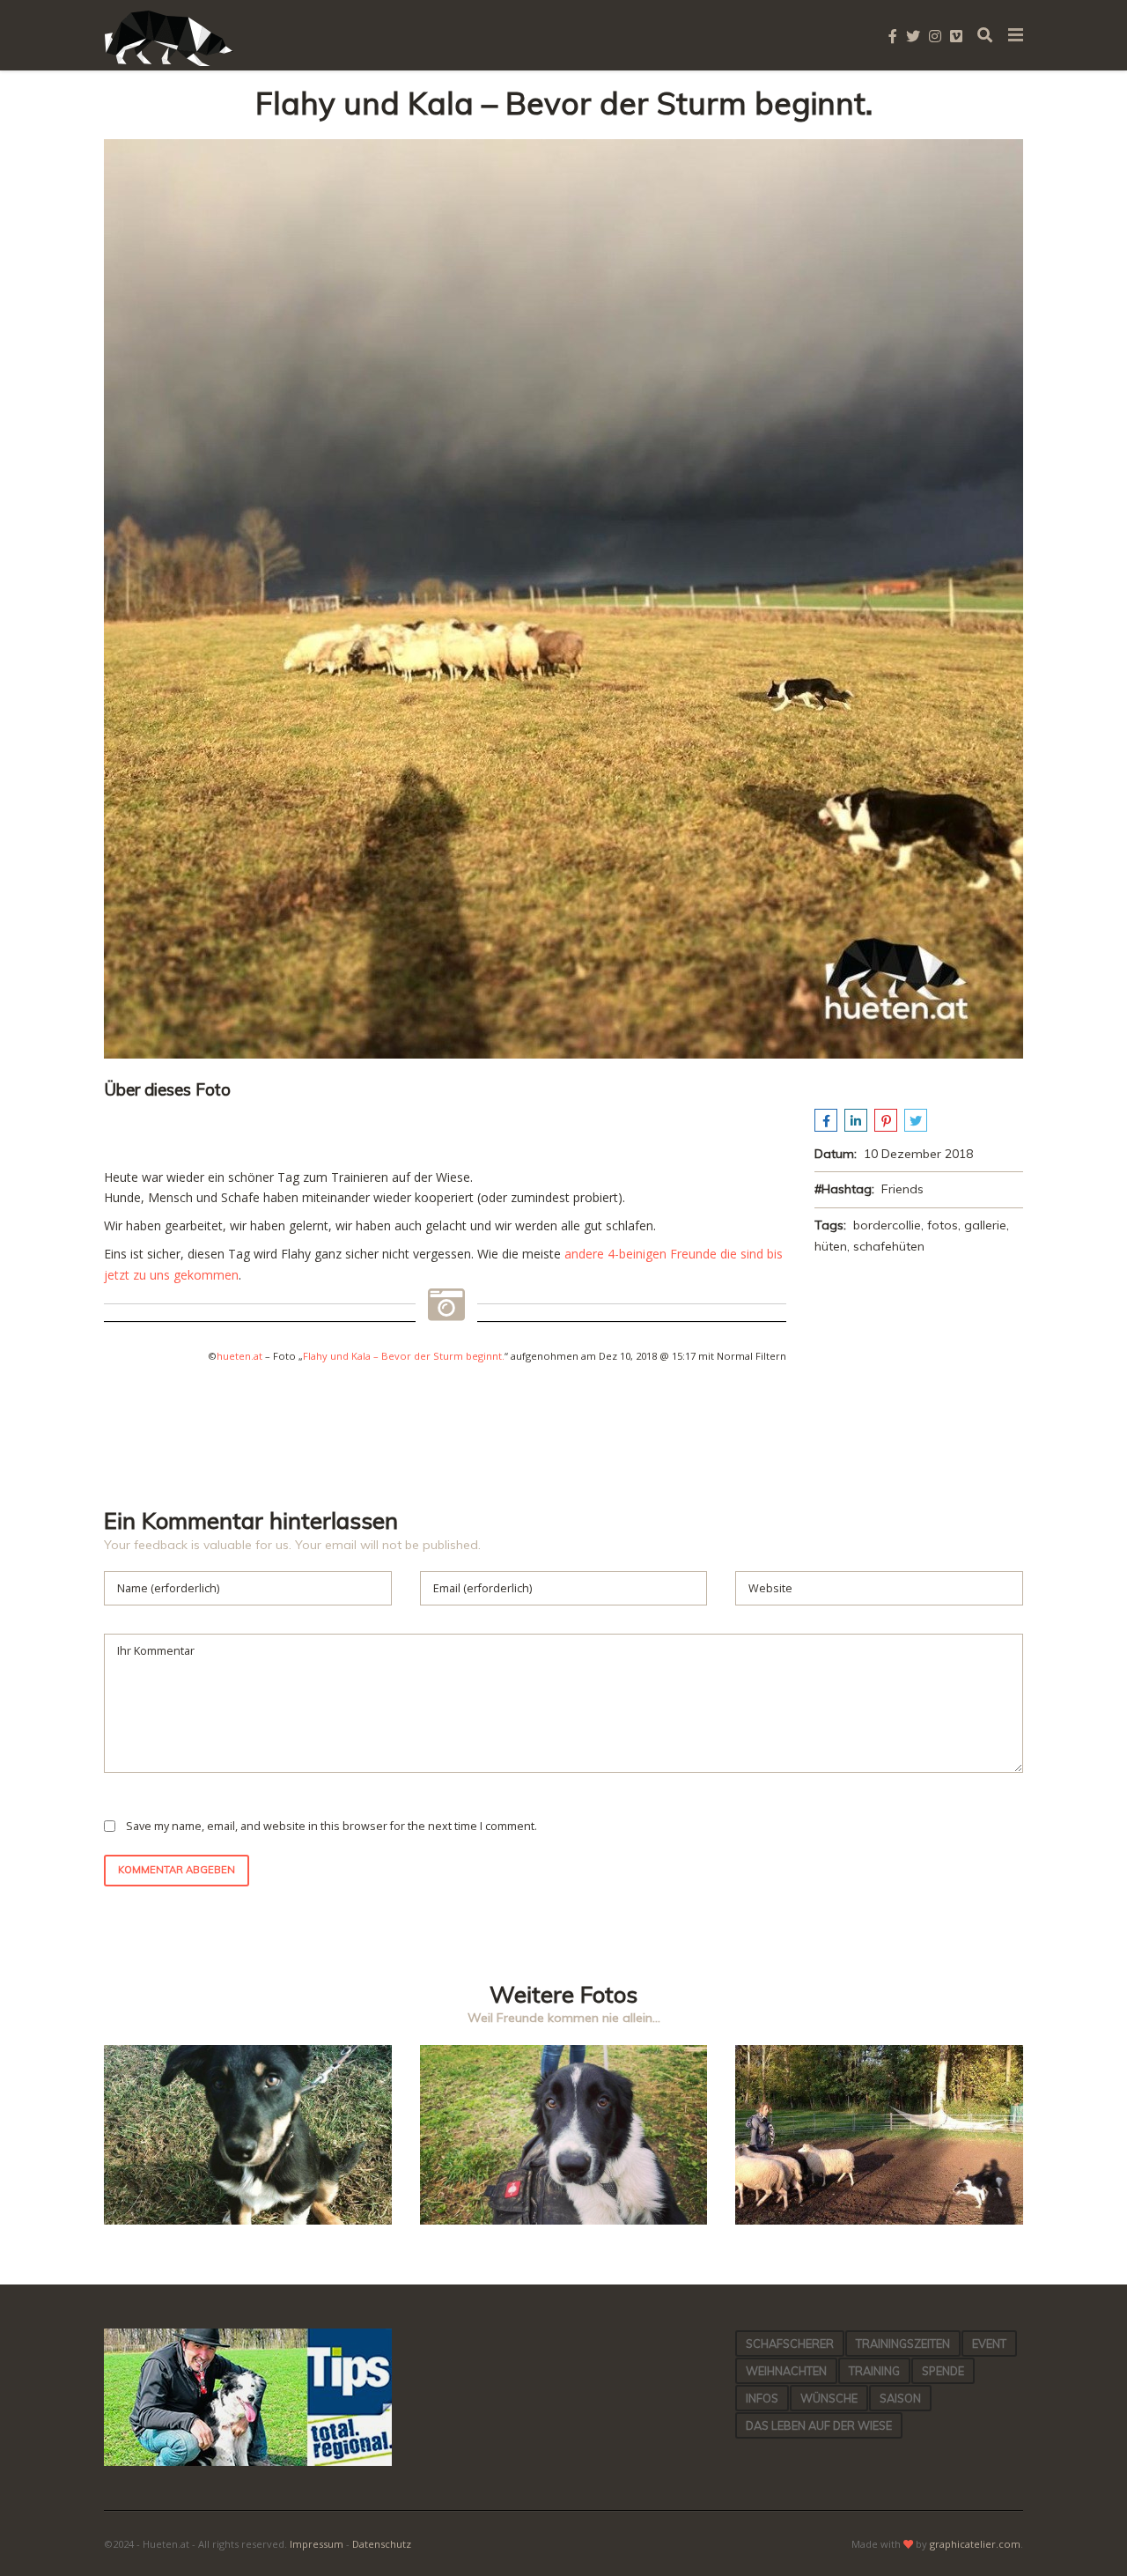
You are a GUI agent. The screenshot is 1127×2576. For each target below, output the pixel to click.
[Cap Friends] (248, 2220)
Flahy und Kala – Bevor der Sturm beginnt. (404, 1356)
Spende (943, 2371)
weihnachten (786, 2371)
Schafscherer (790, 2343)
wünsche (829, 2398)
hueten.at (239, 1356)
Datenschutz (382, 2544)
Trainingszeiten (903, 2343)
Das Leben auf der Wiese (819, 2425)
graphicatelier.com (975, 2544)
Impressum (317, 2544)
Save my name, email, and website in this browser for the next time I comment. (331, 1826)
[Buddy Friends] (564, 2220)
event (989, 2343)
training (874, 2371)
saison (900, 2398)
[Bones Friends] (879, 2220)
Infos (762, 2398)
